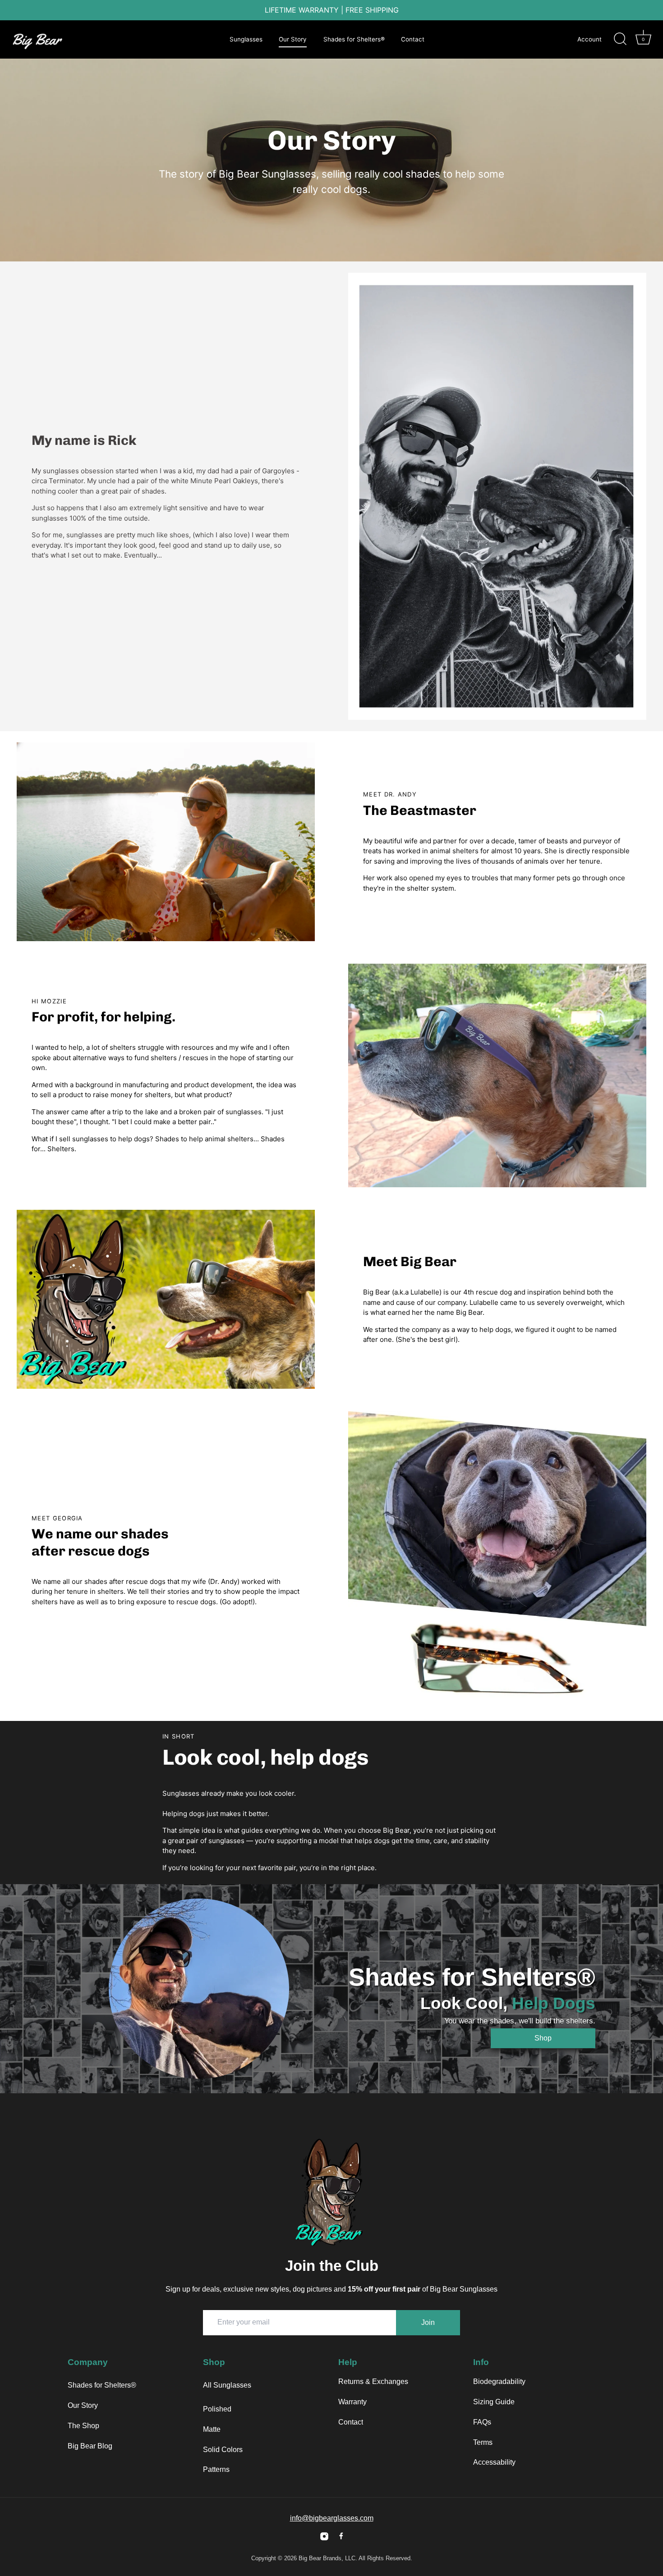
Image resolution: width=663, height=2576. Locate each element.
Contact (413, 39)
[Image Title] (324, 2536)
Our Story (293, 39)
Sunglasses (246, 39)
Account (589, 39)
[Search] (620, 39)
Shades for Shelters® (354, 39)
